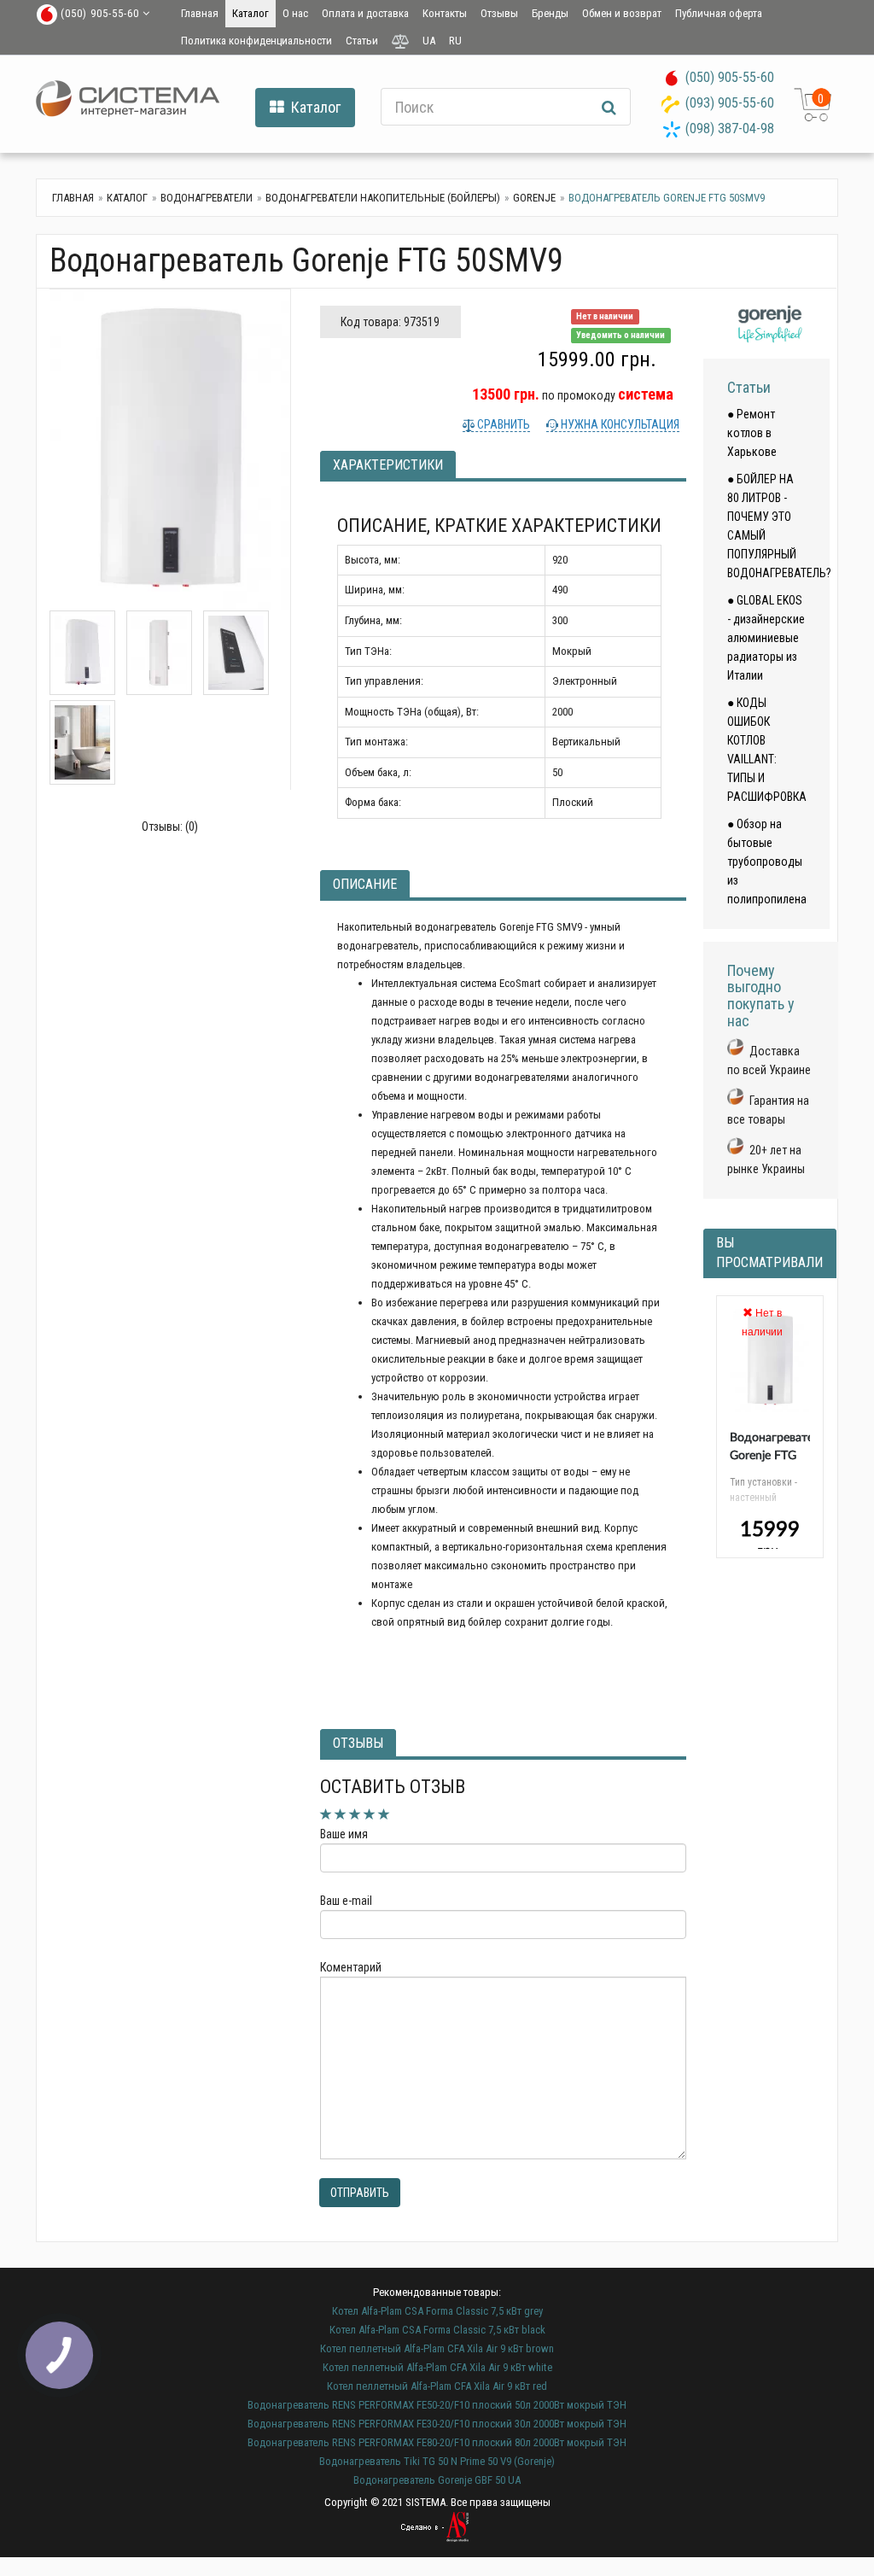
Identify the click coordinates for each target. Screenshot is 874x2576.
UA (429, 41)
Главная (200, 13)
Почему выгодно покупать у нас (761, 996)
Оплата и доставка (365, 13)
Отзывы (499, 13)
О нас (295, 13)
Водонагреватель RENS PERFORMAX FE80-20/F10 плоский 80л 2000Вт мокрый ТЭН (437, 2442)
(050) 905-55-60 (730, 77)
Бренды (550, 13)
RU (455, 41)
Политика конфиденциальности (256, 41)
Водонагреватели (207, 198)
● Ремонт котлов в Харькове (752, 433)
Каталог (251, 13)
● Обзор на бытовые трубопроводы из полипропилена (767, 862)
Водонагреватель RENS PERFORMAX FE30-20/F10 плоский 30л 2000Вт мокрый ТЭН (437, 2424)
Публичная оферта (719, 13)
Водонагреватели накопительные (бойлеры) (383, 198)
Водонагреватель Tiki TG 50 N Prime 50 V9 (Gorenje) (437, 2461)
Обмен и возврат (622, 13)
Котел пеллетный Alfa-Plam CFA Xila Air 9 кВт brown (437, 2348)
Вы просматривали (769, 1253)
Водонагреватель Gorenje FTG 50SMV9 (778, 1456)
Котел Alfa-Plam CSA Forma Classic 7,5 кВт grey (437, 2311)
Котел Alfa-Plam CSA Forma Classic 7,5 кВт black (437, 2330)
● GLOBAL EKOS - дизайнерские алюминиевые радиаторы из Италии (766, 638)
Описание (365, 884)
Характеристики (388, 465)
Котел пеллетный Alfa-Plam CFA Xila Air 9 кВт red (437, 2386)
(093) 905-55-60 (730, 103)
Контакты (445, 13)
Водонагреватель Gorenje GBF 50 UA (437, 2480)
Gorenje (534, 198)
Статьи (362, 41)
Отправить (360, 2193)
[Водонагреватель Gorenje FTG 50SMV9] (170, 450)
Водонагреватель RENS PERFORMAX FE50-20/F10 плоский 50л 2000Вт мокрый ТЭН (437, 2405)
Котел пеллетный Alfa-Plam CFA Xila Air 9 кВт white (437, 2367)
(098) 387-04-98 (730, 129)
